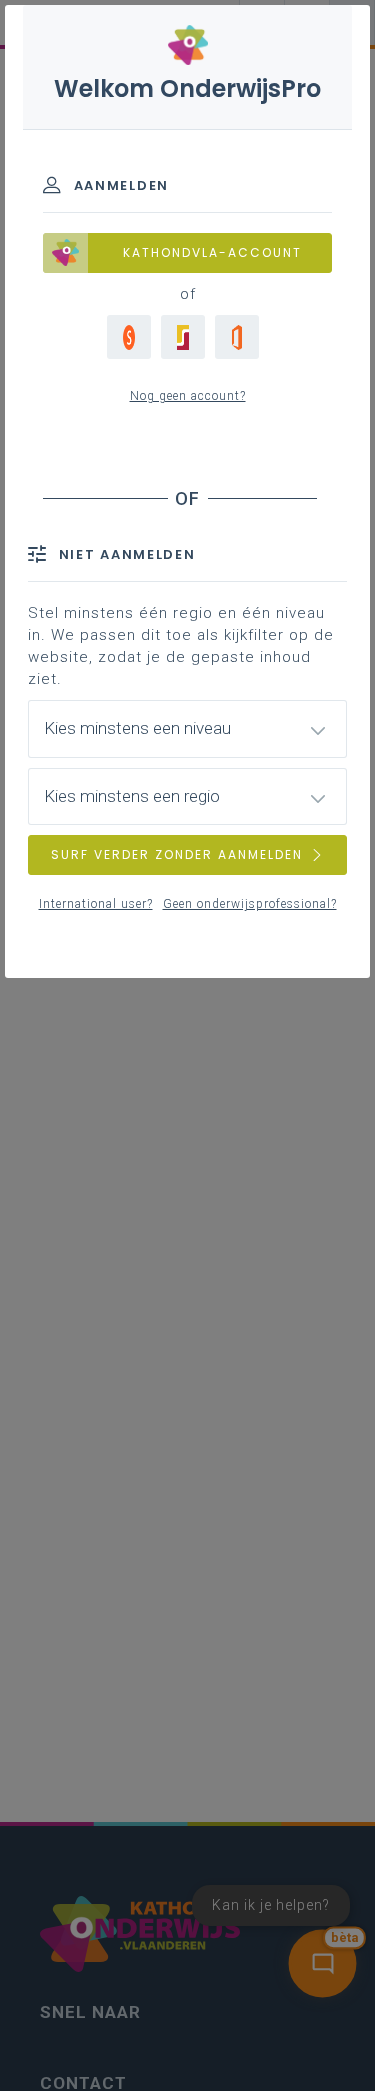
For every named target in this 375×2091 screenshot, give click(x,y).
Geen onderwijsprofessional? (250, 904)
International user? (96, 904)
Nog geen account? (188, 396)
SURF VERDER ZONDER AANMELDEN (177, 854)
